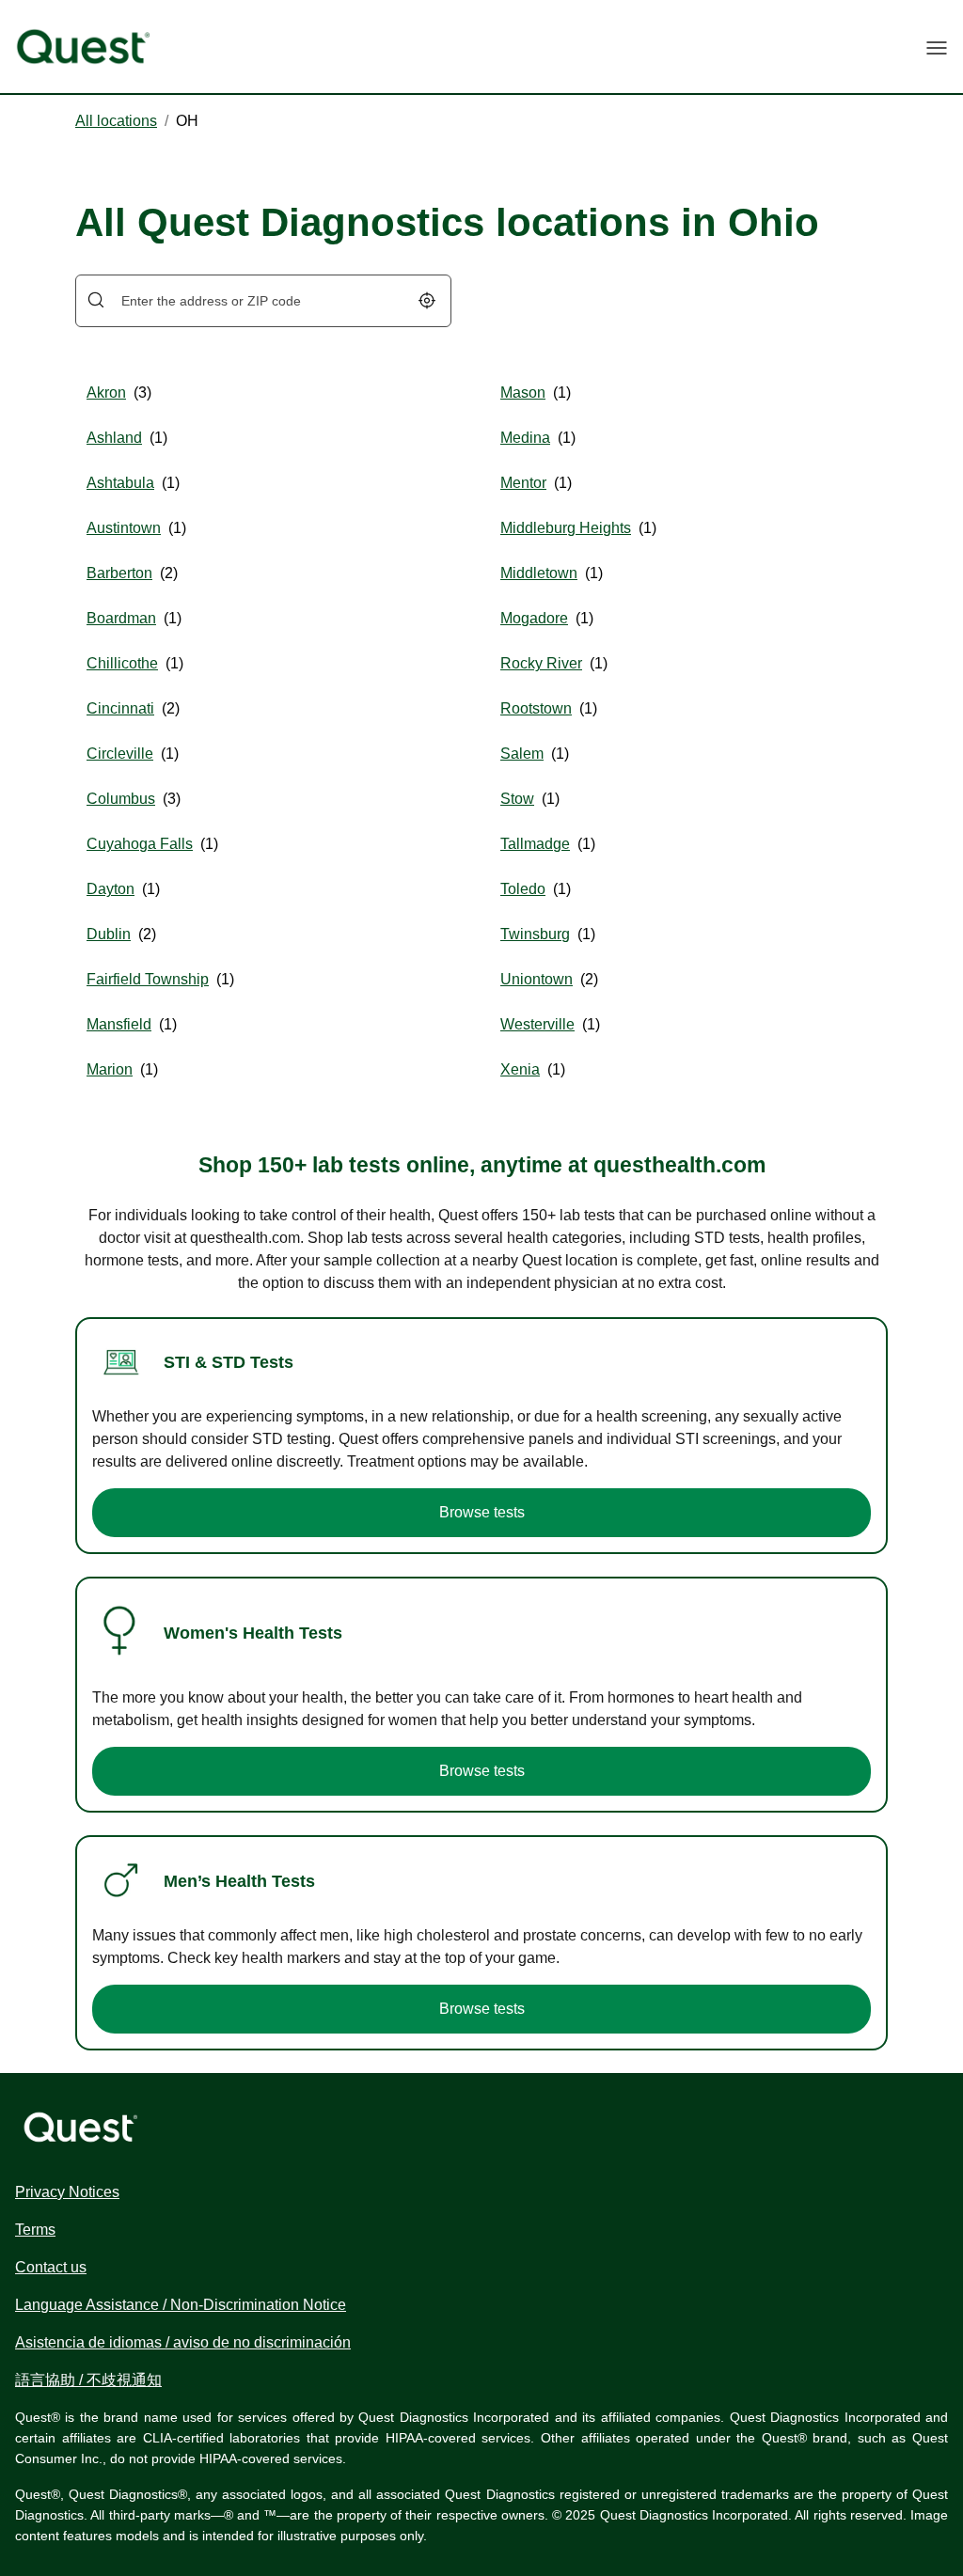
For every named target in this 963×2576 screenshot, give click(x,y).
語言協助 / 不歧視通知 (88, 2380)
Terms (35, 2230)
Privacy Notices (67, 2192)
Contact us (51, 2267)
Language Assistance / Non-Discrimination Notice (181, 2305)
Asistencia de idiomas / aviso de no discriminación (183, 2342)
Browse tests (482, 1512)
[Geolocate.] (427, 300)
